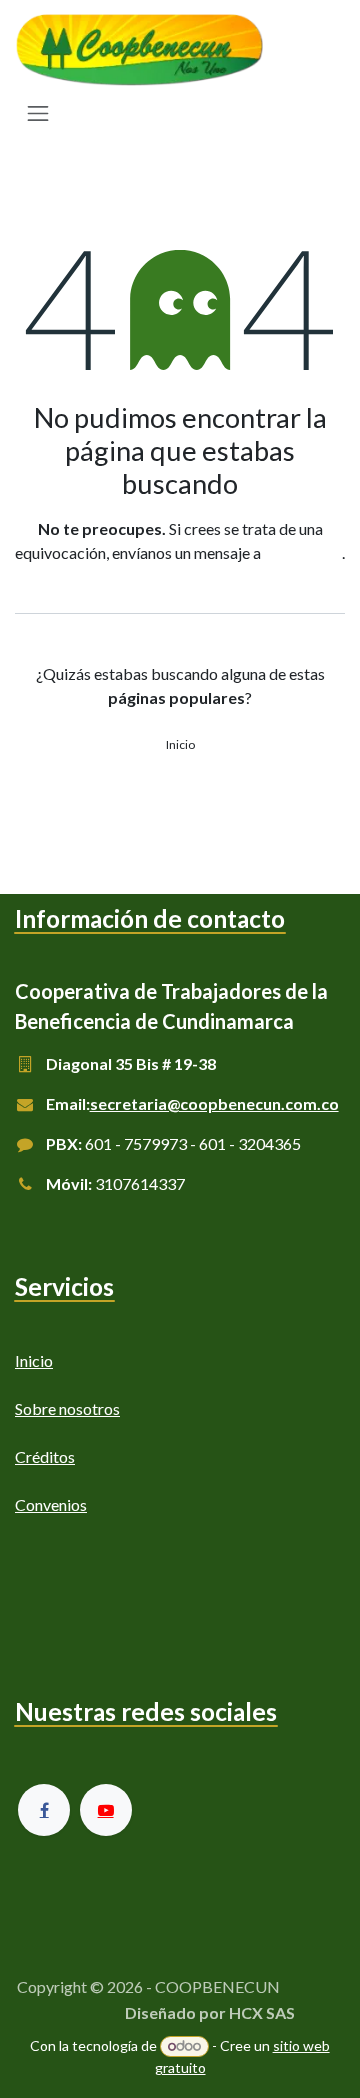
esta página (303, 552)
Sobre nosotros (67, 1408)
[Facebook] (44, 1810)
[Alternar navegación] (38, 113)
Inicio (180, 744)
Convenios (51, 1504)
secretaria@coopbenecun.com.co (214, 1103)
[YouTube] (106, 1810)
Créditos (45, 1456)
